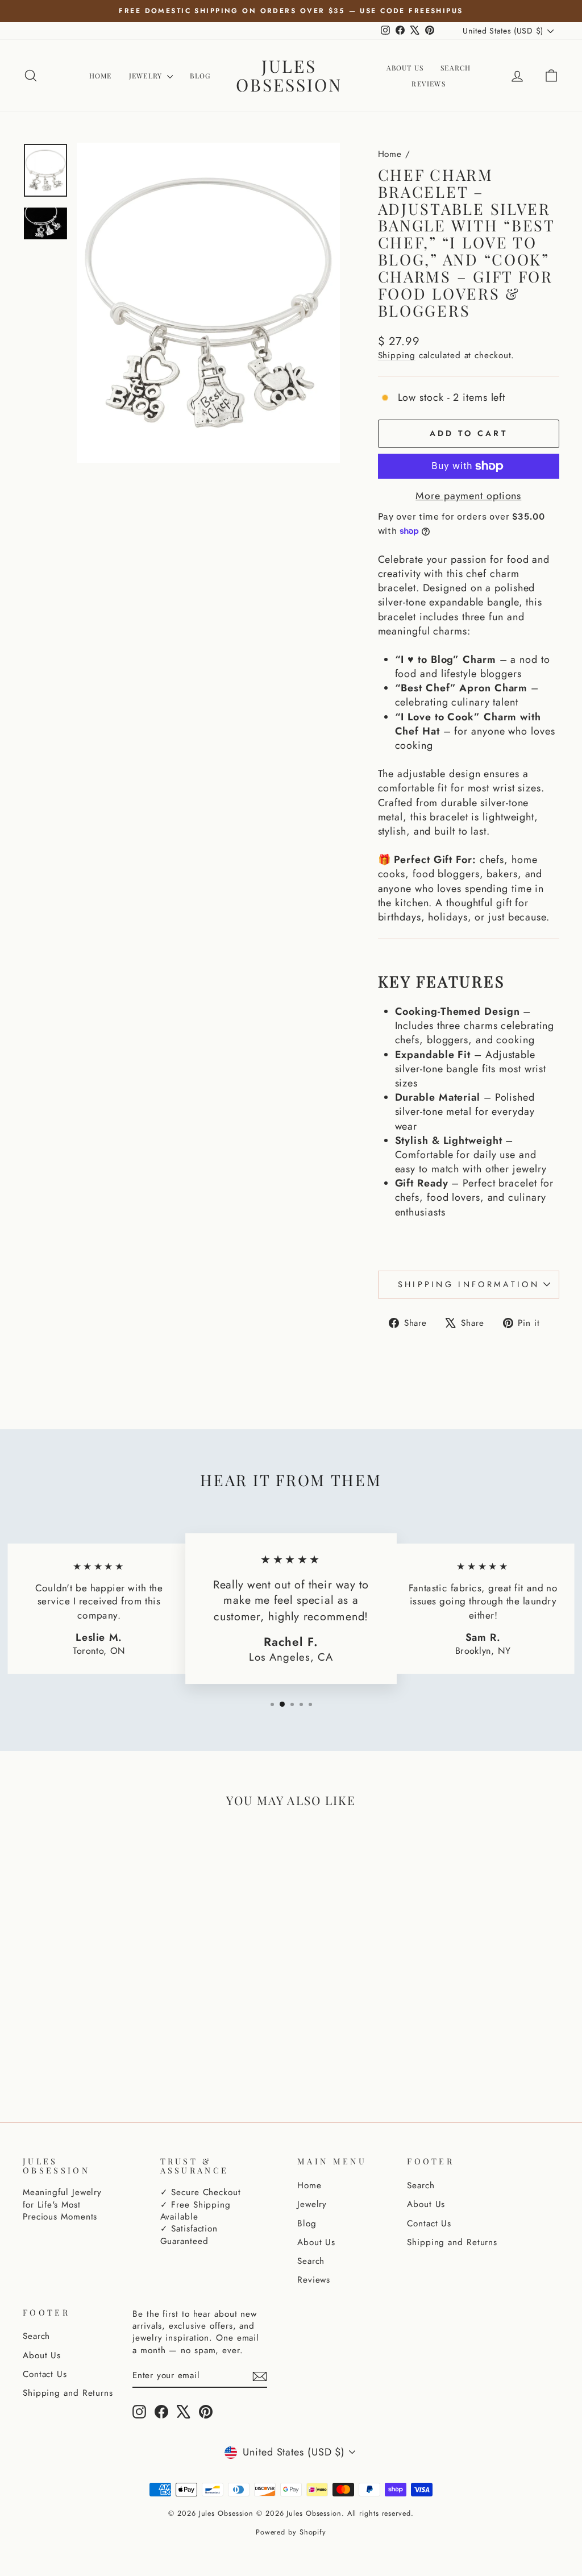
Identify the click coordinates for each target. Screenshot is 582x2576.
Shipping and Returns (452, 2242)
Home (101, 76)
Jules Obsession (289, 75)
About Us (405, 68)
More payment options (468, 496)
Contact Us (429, 2224)
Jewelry (147, 76)
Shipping (397, 355)
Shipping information (469, 1284)
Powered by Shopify (291, 2532)
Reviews (428, 84)
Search (456, 68)
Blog (200, 76)
